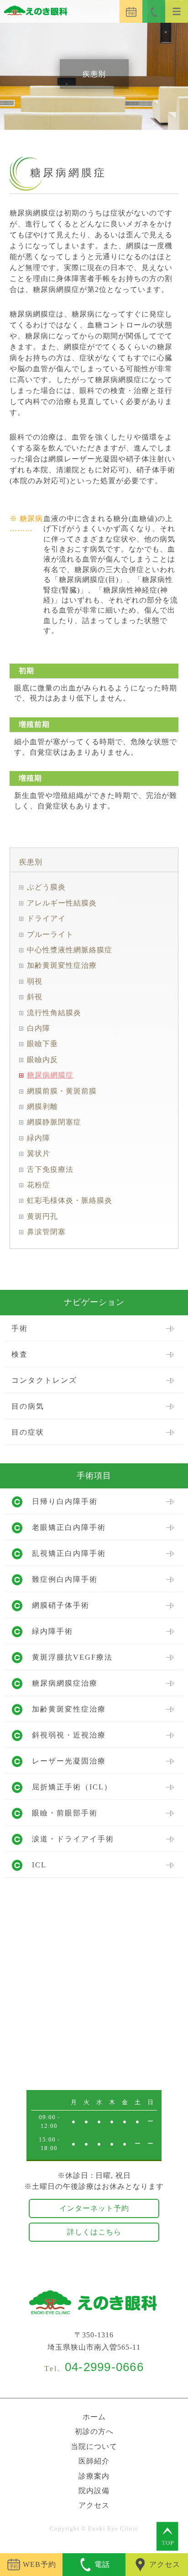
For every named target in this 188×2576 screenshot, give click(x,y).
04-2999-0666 (104, 2367)
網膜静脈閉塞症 (54, 1122)
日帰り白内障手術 (65, 1501)
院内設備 (94, 2491)
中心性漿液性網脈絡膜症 (70, 950)
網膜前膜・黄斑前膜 (62, 1091)
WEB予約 (39, 2564)
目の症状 (28, 1432)
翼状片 (39, 1153)
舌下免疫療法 (50, 1169)
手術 (20, 1328)
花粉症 (39, 1185)
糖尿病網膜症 (50, 1075)
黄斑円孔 (42, 1216)
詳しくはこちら (94, 2232)
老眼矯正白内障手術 (69, 1527)
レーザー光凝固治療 (69, 1761)
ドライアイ (46, 918)
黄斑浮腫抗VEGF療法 (72, 1657)
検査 (20, 1354)
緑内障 (39, 1138)
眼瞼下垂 (42, 1044)
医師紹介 (94, 2461)
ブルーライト (50, 934)
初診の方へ (94, 2431)
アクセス (94, 2505)
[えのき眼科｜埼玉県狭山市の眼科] (34, 12)
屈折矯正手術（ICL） (72, 1787)
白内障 (39, 1028)
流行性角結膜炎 (54, 1013)
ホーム (94, 2417)
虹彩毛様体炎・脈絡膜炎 (70, 1200)
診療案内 (94, 2476)
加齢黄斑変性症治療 (62, 965)
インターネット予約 (94, 2208)
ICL (39, 1865)
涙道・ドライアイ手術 (73, 1839)
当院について (94, 2446)
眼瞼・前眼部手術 (65, 1813)
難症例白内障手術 (65, 1579)
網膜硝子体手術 (61, 1605)
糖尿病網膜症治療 (65, 1683)
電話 (102, 2564)
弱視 (35, 981)
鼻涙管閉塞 (46, 1232)
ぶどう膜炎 (46, 887)
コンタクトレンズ (44, 1380)
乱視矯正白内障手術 (69, 1553)
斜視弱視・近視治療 (69, 1735)
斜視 (35, 997)
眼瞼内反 (42, 1060)
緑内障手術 (52, 1631)
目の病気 (28, 1406)
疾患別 (31, 862)
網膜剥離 (42, 1107)
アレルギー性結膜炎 (62, 903)
